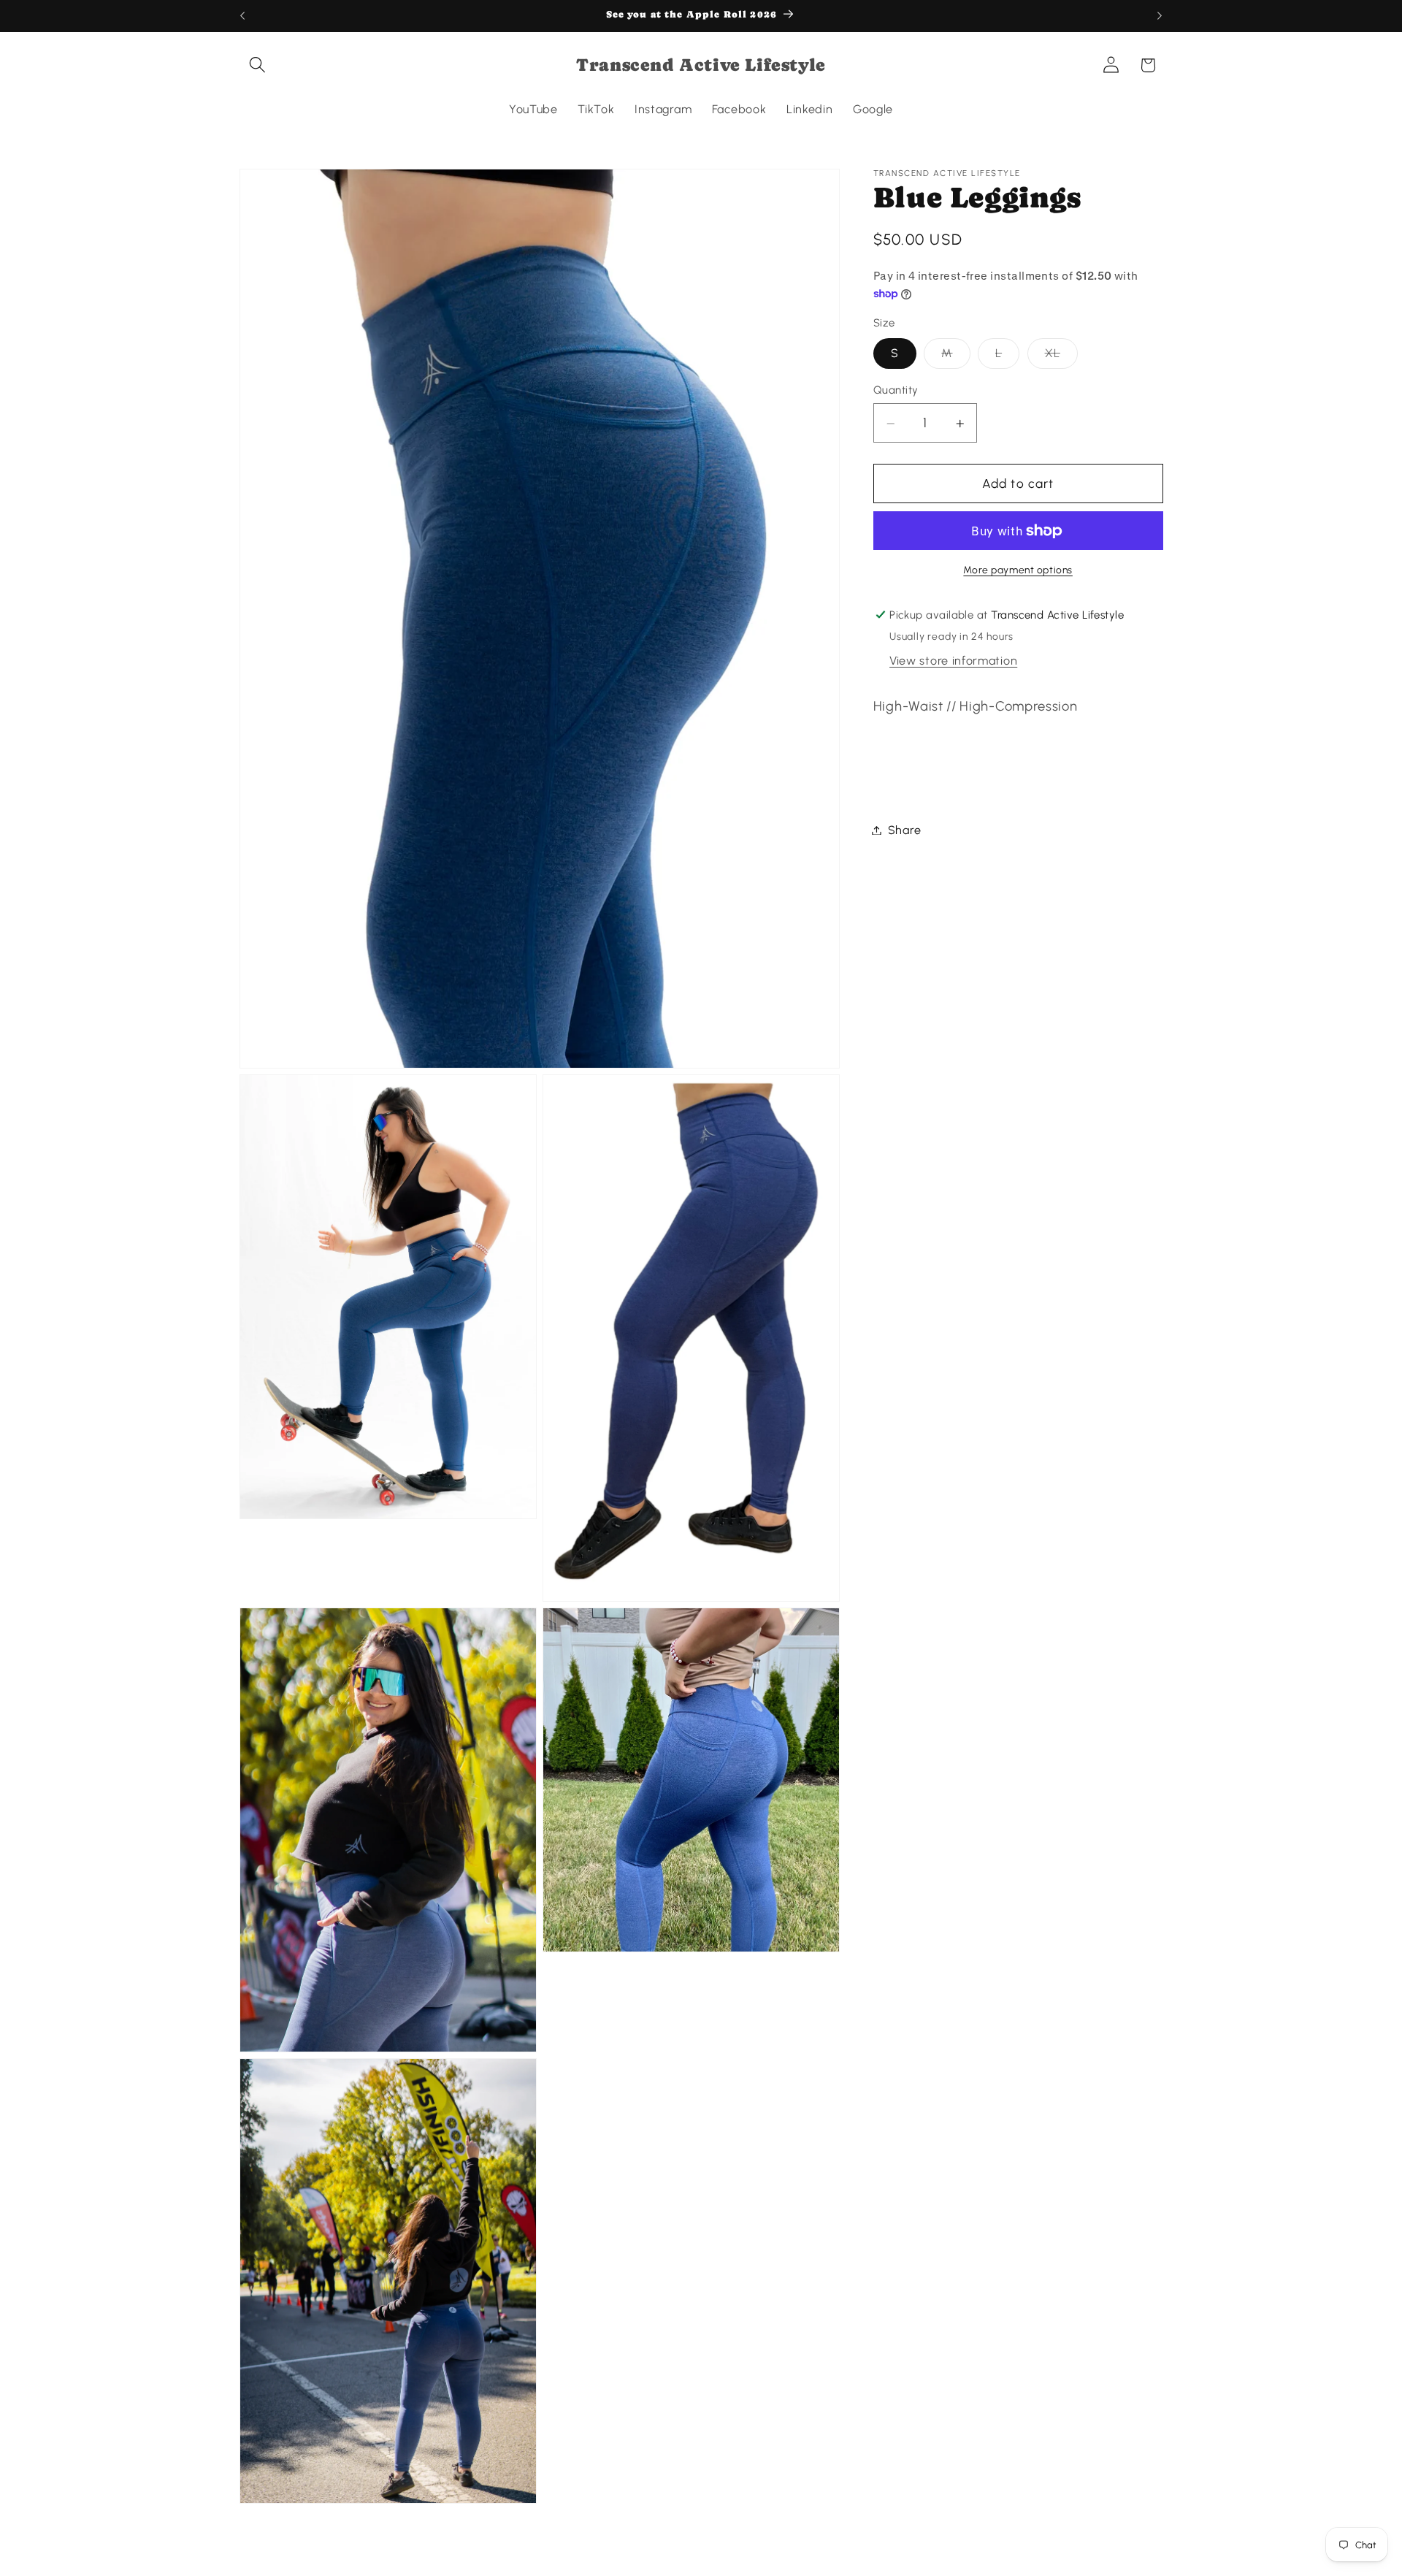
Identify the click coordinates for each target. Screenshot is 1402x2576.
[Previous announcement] (242, 16)
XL (1061, 357)
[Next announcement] (1160, 16)
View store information (953, 661)
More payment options (1018, 570)
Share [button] (904, 830)
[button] (258, 65)
